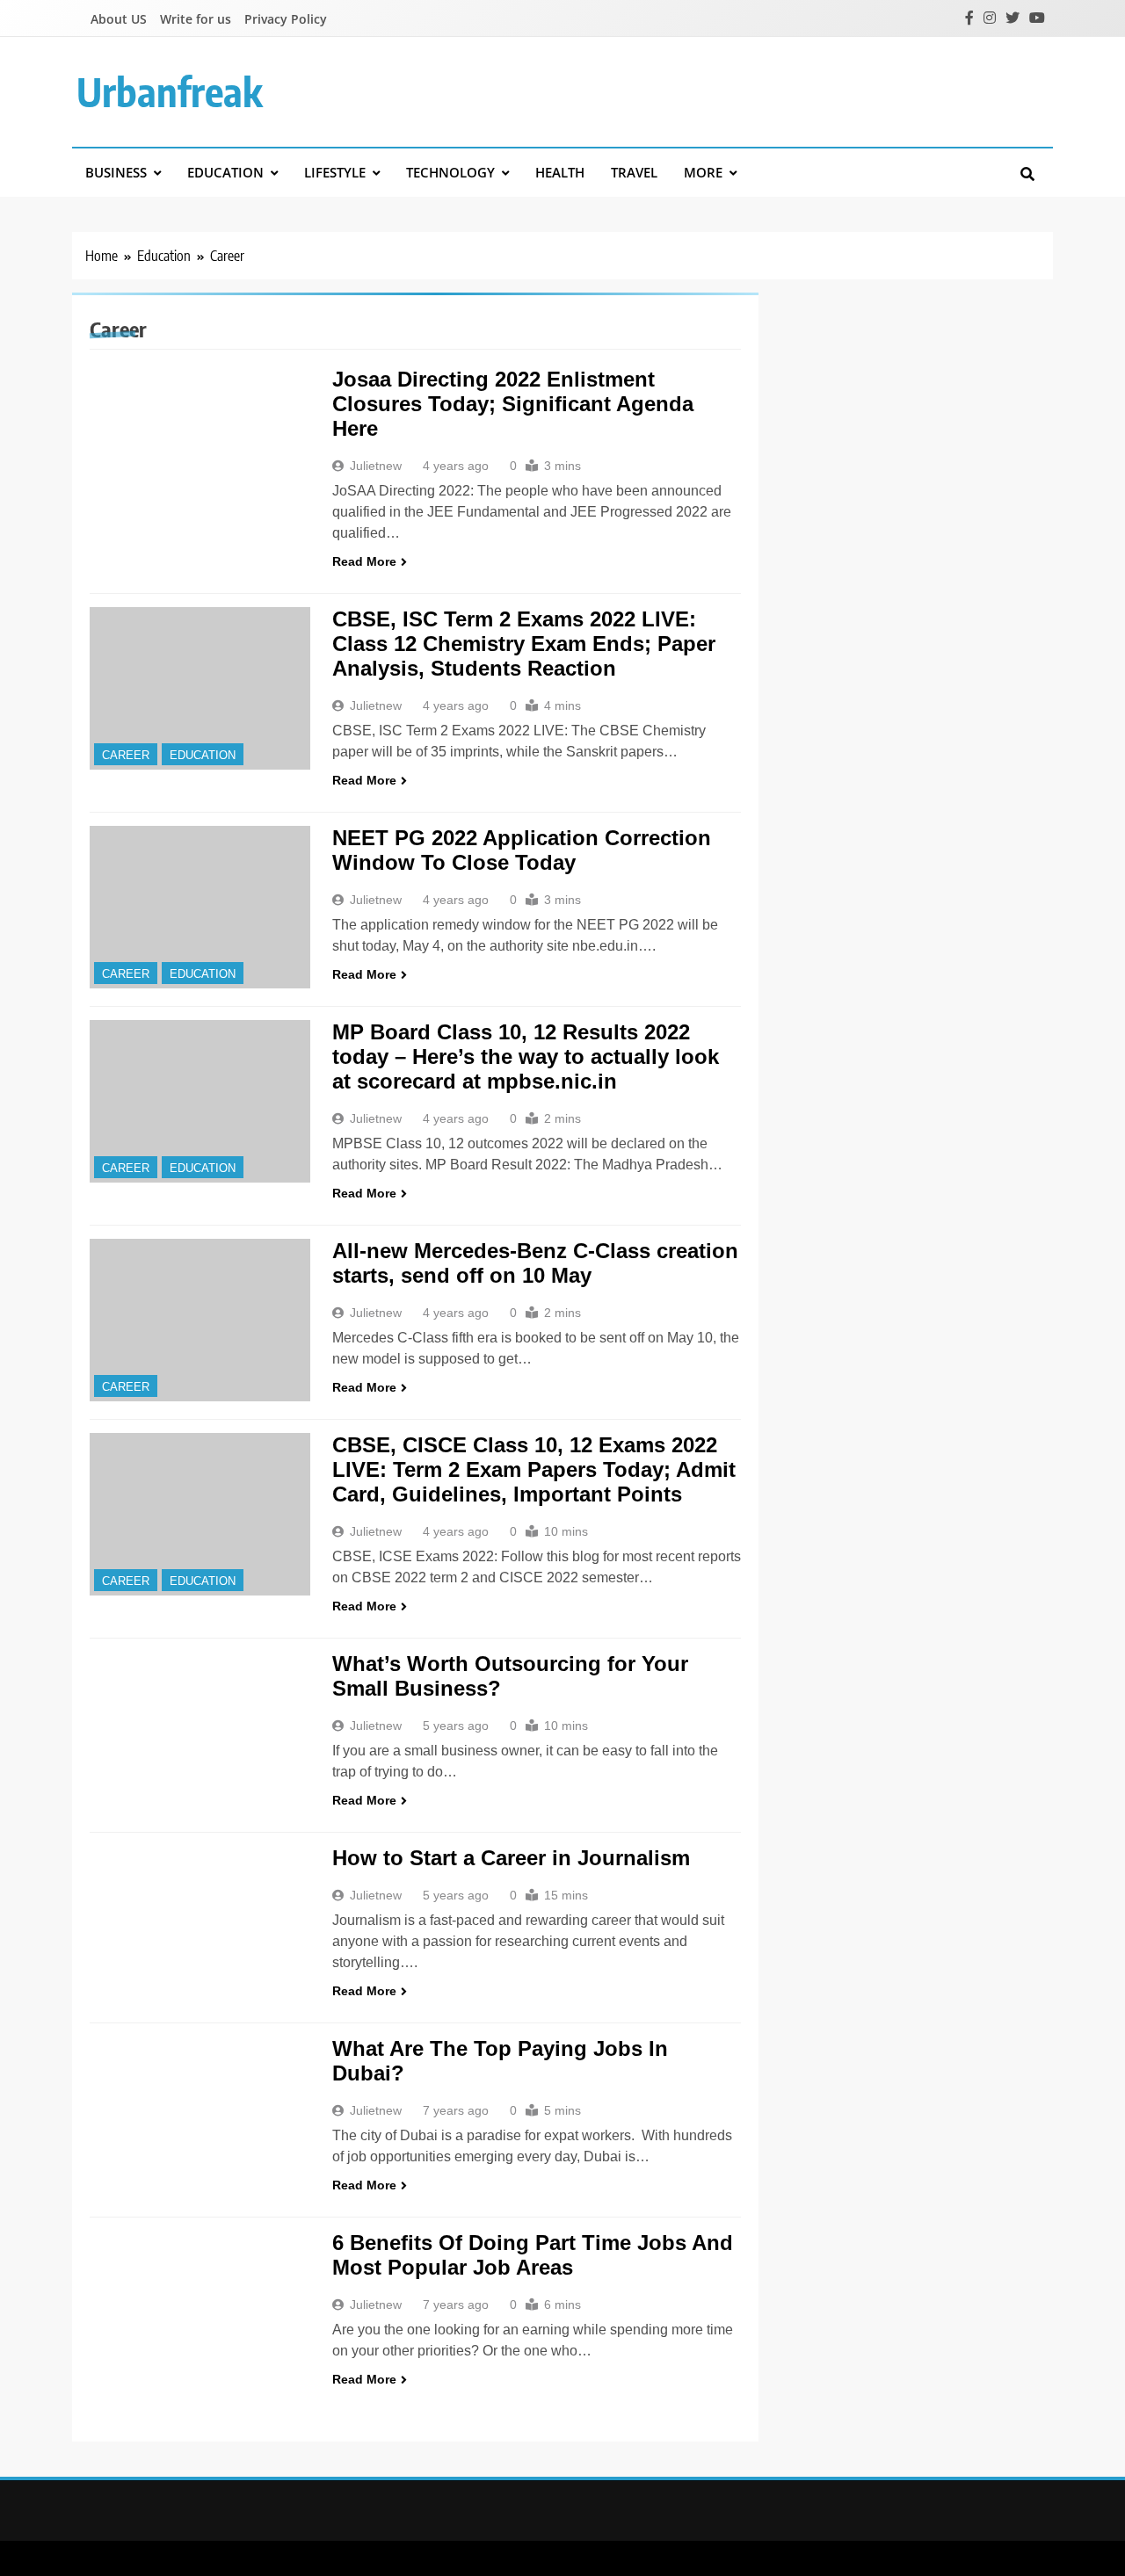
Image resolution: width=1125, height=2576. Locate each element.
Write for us (196, 19)
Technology (450, 172)
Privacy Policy (286, 19)
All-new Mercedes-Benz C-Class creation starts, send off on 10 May (535, 1263)
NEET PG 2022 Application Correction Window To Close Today (522, 850)
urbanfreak (170, 91)
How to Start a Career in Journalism (511, 1858)
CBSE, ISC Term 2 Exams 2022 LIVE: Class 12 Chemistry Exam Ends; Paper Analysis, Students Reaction (524, 644)
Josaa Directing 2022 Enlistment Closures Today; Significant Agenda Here (513, 404)
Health (560, 172)
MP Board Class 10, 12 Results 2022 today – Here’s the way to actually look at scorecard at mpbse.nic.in (526, 1056)
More (703, 172)
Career (126, 755)
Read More (364, 561)
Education (225, 172)
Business (116, 172)
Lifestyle (335, 172)
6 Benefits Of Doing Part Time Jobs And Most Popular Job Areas (533, 2255)
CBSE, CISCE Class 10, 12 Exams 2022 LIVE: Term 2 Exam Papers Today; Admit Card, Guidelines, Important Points (534, 1469)
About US (119, 19)
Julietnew (376, 466)
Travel (634, 172)
